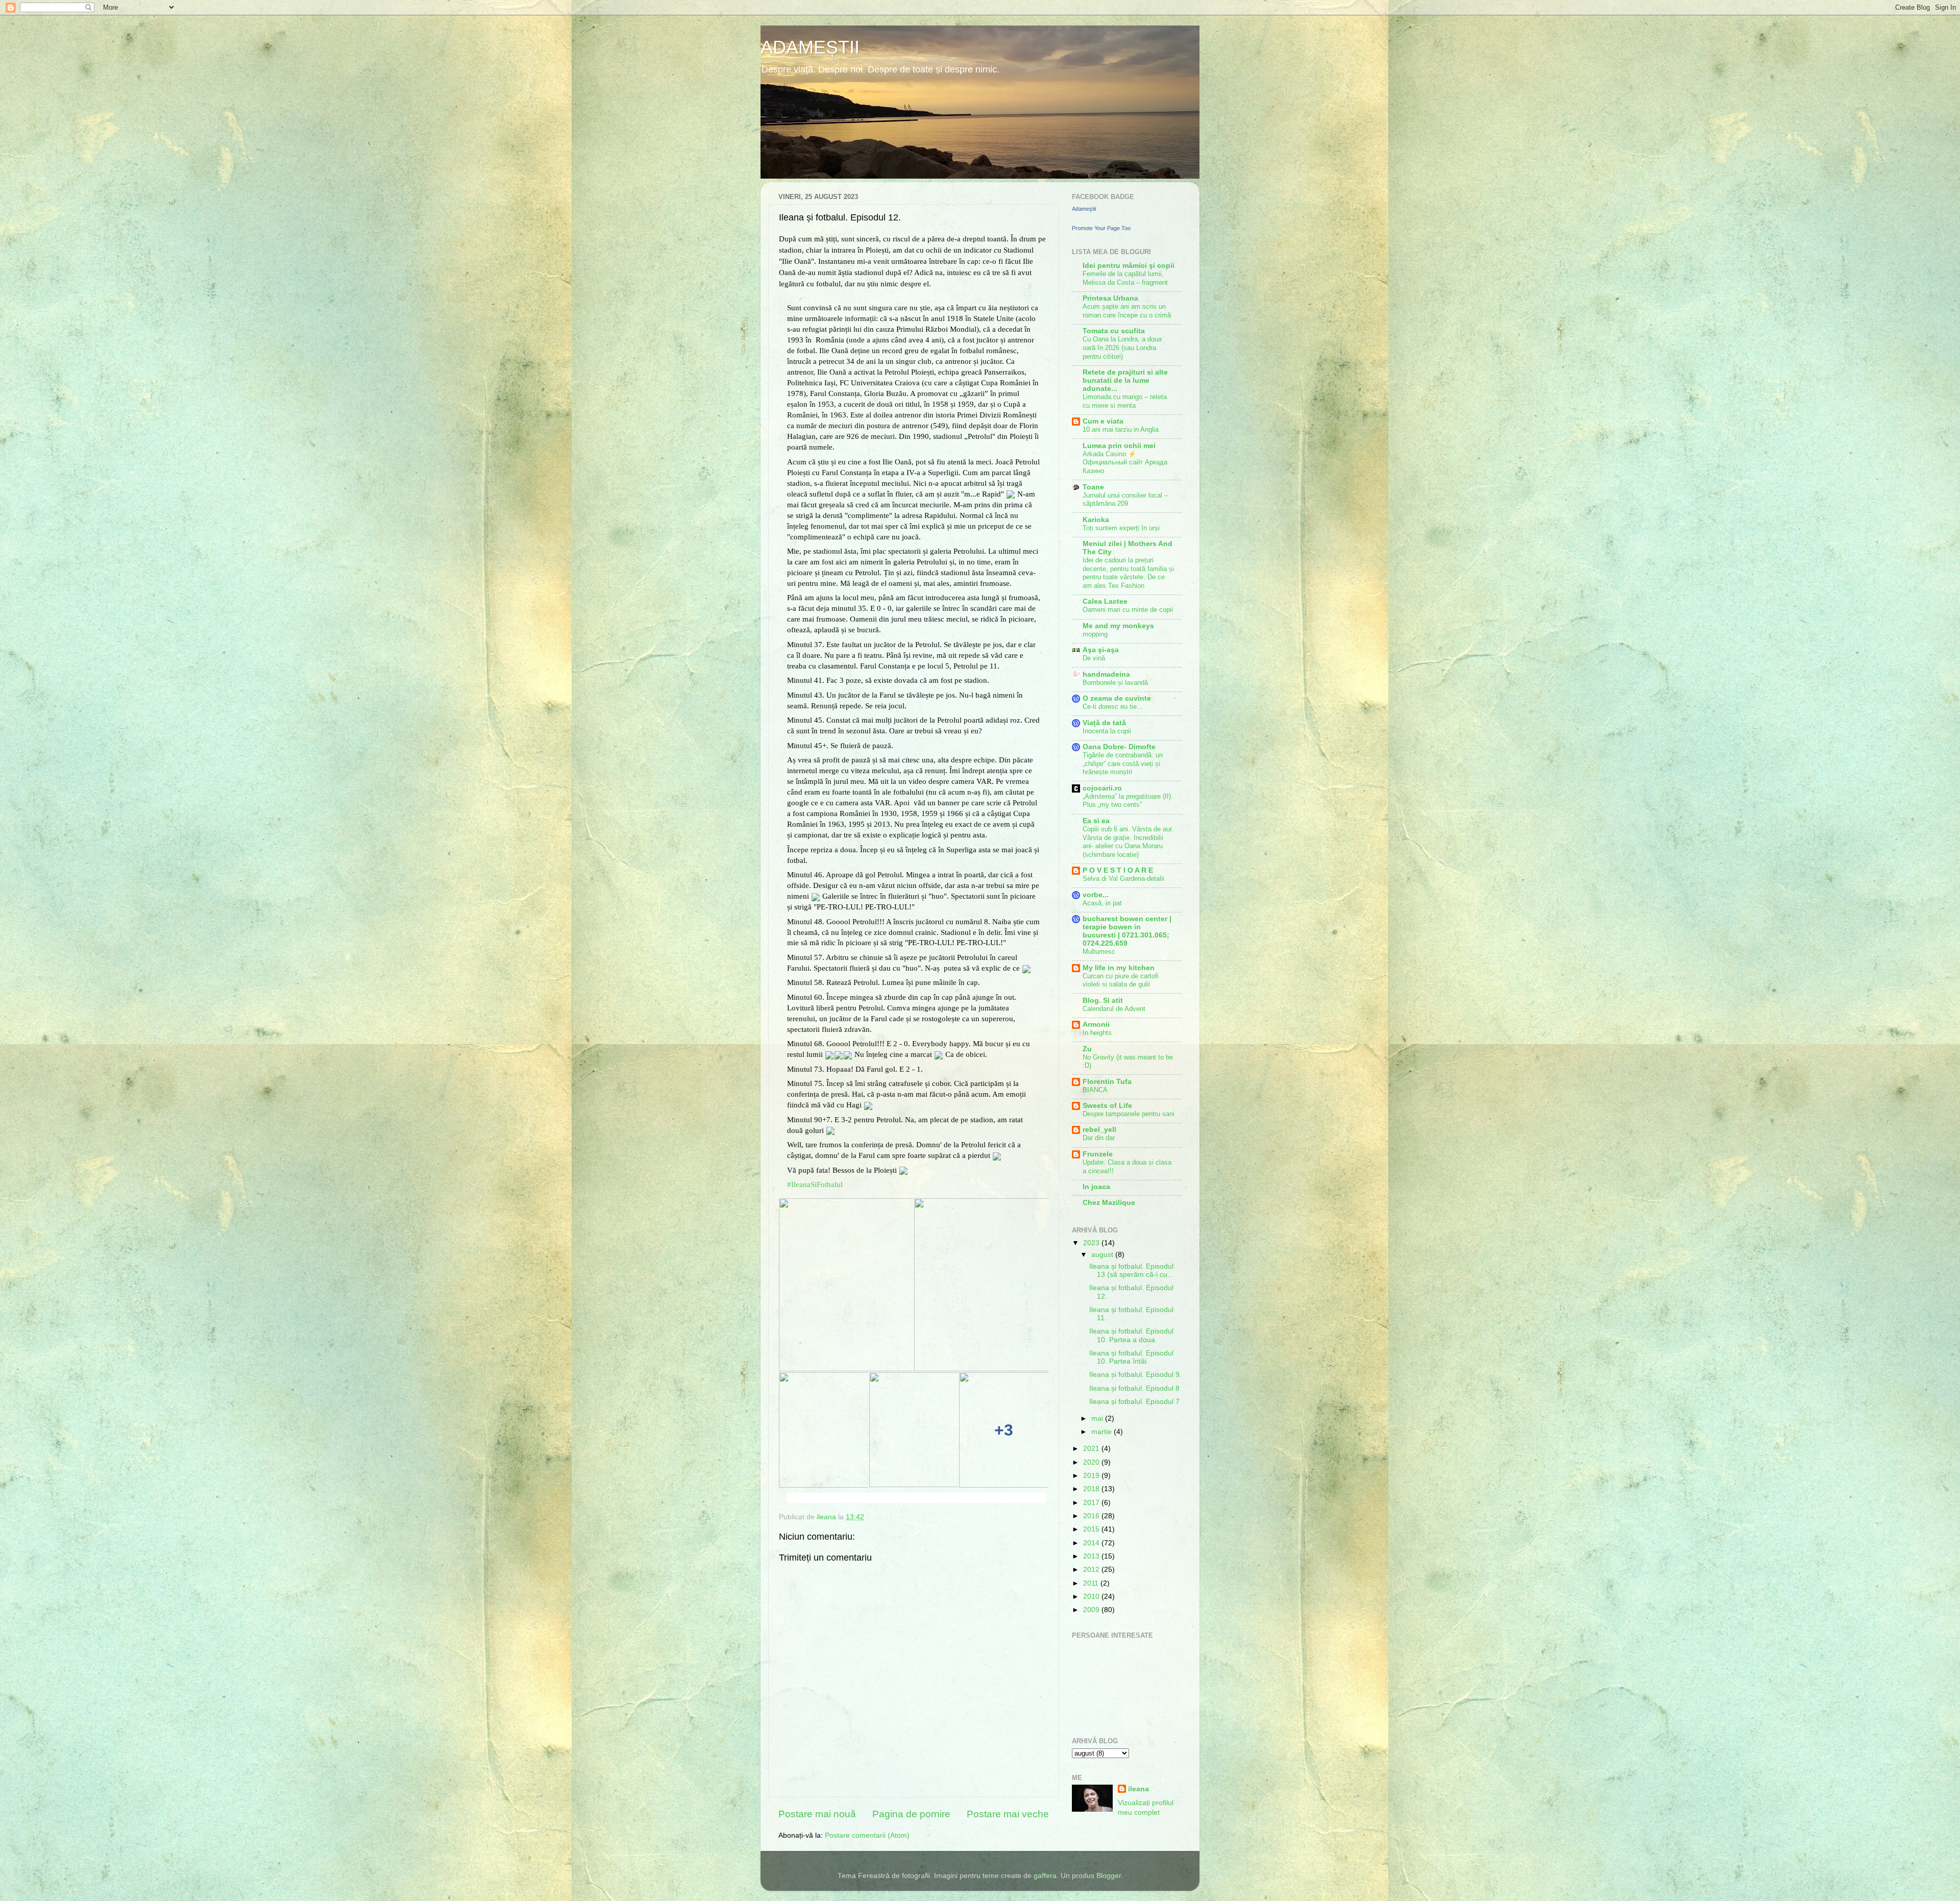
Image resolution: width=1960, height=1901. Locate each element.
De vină (1094, 658)
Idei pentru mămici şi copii (1129, 266)
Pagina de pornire (911, 1814)
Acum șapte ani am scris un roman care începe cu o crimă (1127, 311)
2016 (1092, 1516)
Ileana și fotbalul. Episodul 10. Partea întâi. (1131, 1357)
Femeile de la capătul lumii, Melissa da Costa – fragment (1125, 278)
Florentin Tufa (1107, 1082)
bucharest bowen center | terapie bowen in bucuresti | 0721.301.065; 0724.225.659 (1127, 931)
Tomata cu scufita (1114, 331)
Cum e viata (1103, 421)
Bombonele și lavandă (1115, 683)
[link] (815, 1184)
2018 (1092, 1489)
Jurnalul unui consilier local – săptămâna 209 (1125, 500)
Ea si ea (1096, 821)
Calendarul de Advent (1114, 1009)
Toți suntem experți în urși (1121, 528)
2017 (1092, 1503)
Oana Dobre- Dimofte (1119, 747)
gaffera (1045, 1876)
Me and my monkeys (1118, 626)
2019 (1092, 1476)
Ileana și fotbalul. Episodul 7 (1134, 1402)
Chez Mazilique (1109, 1203)
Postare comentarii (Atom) (867, 1835)
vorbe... (1096, 895)
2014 (1092, 1543)
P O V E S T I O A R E (1118, 870)
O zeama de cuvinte (1117, 698)
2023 (1092, 1243)
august (1103, 1255)
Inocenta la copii (1107, 731)
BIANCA (1095, 1090)
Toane (1093, 487)
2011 (1092, 1583)
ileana (1138, 1789)
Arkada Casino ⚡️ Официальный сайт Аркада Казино (1125, 462)
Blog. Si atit (1103, 1001)
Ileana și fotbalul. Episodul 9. (1135, 1375)
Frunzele (1098, 1154)
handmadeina (1106, 674)
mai (1098, 1418)
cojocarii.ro (1102, 788)
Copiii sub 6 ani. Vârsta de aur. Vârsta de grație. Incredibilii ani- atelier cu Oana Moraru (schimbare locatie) (1128, 842)
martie (1102, 1432)
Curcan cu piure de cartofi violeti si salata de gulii (1121, 980)
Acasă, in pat (1102, 903)
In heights (1097, 1033)
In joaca (1096, 1187)
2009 (1092, 1610)
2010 (1092, 1597)
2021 (1092, 1449)
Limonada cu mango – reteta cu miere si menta (1125, 401)
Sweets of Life (1107, 1106)
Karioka (1096, 520)
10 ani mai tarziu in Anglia (1121, 429)
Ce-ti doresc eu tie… (1113, 707)
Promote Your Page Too (1101, 228)
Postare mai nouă (817, 1814)
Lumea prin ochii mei (1119, 446)
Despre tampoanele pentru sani (1129, 1114)
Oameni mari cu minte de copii (1128, 610)
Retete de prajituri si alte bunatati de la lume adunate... (1125, 380)
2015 (1092, 1529)
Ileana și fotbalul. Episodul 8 (1134, 1388)
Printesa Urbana (1110, 298)
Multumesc (1099, 952)
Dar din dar (1099, 1138)
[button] (788, 1498)
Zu (1087, 1049)
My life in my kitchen (1119, 968)
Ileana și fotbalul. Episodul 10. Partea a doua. (1131, 1335)
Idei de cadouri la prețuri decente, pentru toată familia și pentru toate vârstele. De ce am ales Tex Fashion (1128, 573)
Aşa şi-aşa (1101, 650)
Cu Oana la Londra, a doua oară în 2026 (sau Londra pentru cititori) (1122, 348)
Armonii (1096, 1024)
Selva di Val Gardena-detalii (1123, 879)
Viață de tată (1104, 723)
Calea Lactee (1105, 601)
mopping (1095, 634)
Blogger (1109, 1876)
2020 (1092, 1462)
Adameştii (1084, 209)
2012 (1092, 1570)
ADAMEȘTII (810, 47)
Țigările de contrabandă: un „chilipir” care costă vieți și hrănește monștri (1123, 763)
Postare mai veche (1008, 1814)
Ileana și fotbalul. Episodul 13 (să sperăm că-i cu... (1131, 1270)
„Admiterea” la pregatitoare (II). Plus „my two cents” (1128, 801)
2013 (1092, 1556)
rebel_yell (1099, 1130)
